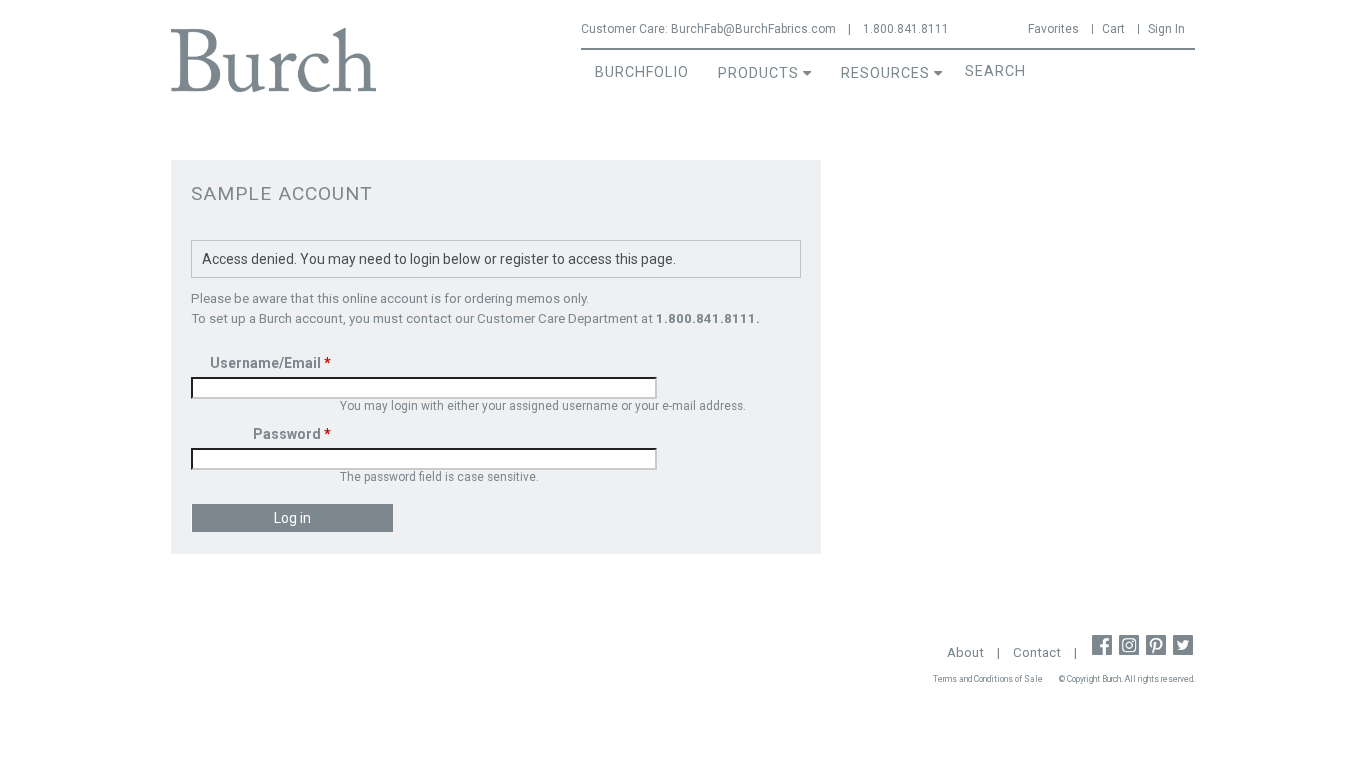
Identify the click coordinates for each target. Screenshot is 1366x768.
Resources (885, 73)
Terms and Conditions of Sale (988, 679)
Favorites (1053, 29)
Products (758, 73)
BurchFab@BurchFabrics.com (753, 29)
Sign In (1166, 29)
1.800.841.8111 (906, 29)
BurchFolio (642, 72)
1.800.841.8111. (708, 318)
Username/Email (270, 363)
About (965, 652)
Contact (1037, 652)
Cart (1113, 29)
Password (292, 434)
